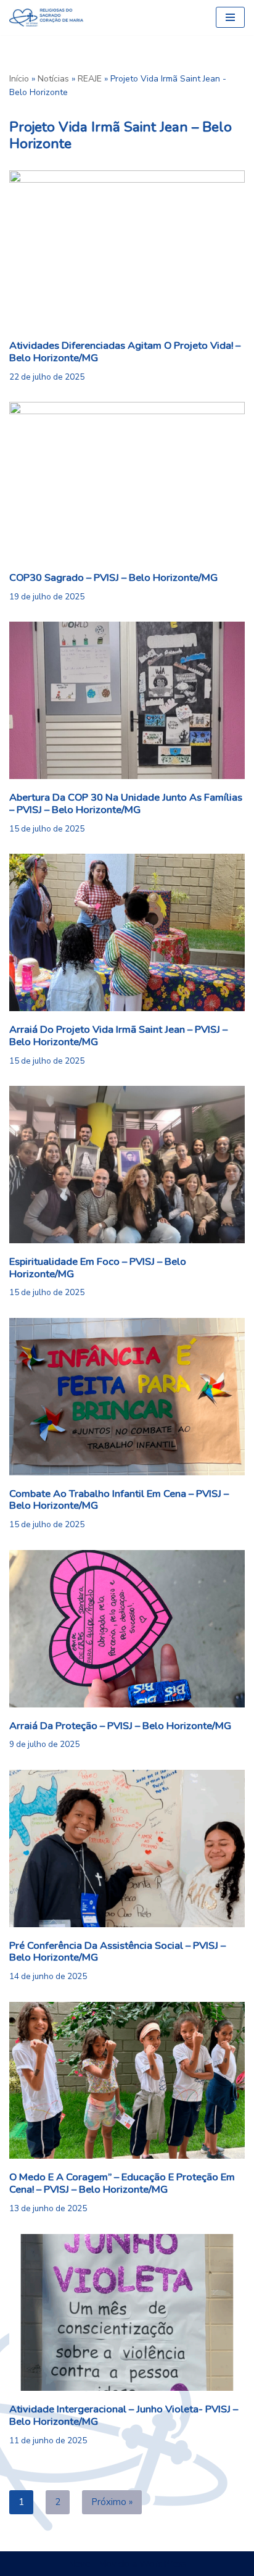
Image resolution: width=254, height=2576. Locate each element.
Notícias (53, 79)
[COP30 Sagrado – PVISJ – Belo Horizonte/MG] (127, 481)
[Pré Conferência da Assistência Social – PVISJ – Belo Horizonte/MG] (127, 1849)
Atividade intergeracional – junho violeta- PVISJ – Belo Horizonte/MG (124, 2415)
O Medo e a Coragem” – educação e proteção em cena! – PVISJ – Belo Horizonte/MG (122, 2183)
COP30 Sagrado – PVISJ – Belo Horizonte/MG (113, 577)
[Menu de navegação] (230, 17)
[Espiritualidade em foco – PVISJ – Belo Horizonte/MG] (127, 1165)
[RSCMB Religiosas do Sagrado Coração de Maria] (46, 18)
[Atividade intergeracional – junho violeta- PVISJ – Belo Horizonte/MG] (127, 2313)
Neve (79, 2564)
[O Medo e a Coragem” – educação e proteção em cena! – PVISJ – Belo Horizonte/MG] (127, 2081)
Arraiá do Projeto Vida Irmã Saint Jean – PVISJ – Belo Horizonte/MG (118, 1036)
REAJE (90, 79)
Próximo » (112, 2502)
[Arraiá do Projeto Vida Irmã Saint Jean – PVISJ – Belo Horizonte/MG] (127, 932)
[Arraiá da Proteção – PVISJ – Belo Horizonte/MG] (127, 1629)
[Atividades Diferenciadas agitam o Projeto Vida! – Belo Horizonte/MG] (127, 249)
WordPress (163, 2564)
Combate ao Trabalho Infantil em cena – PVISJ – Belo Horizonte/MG (119, 1500)
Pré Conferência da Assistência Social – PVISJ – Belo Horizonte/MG (117, 1952)
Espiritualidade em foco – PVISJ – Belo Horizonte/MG (98, 1268)
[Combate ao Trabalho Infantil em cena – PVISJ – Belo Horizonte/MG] (127, 1397)
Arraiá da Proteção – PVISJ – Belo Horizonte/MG (120, 1726)
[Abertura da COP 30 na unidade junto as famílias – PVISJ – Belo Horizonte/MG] (127, 700)
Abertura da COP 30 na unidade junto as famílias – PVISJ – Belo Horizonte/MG (126, 803)
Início (19, 79)
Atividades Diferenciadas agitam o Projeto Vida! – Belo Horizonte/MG (125, 352)
